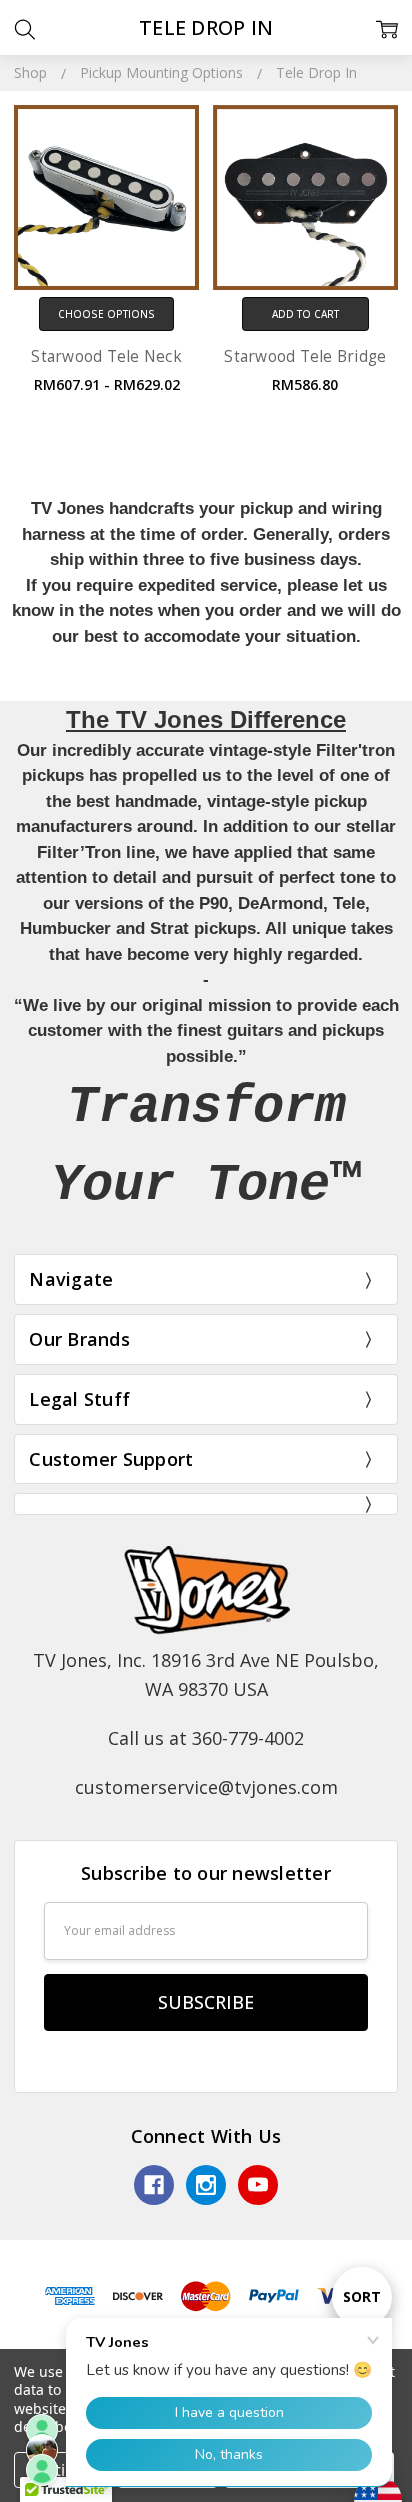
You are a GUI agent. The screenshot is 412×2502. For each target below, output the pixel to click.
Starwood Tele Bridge (305, 356)
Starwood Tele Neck (106, 356)
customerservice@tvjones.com (206, 1787)
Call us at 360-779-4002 (206, 1738)
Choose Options (106, 314)
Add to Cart (305, 314)
